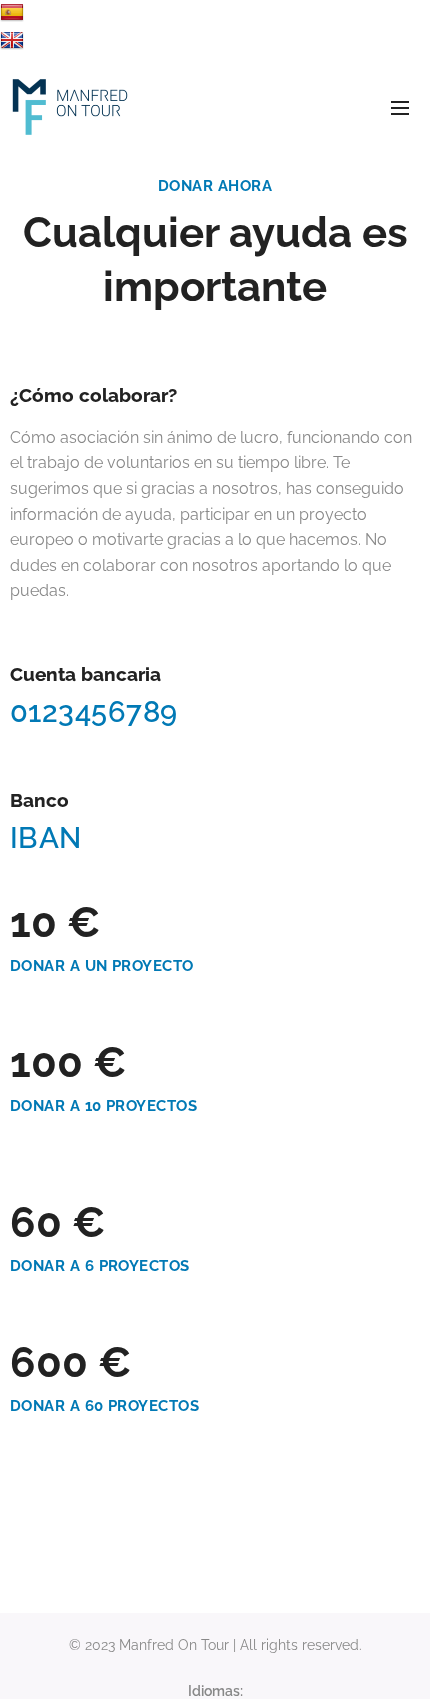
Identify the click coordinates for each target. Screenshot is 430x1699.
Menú (400, 107)
